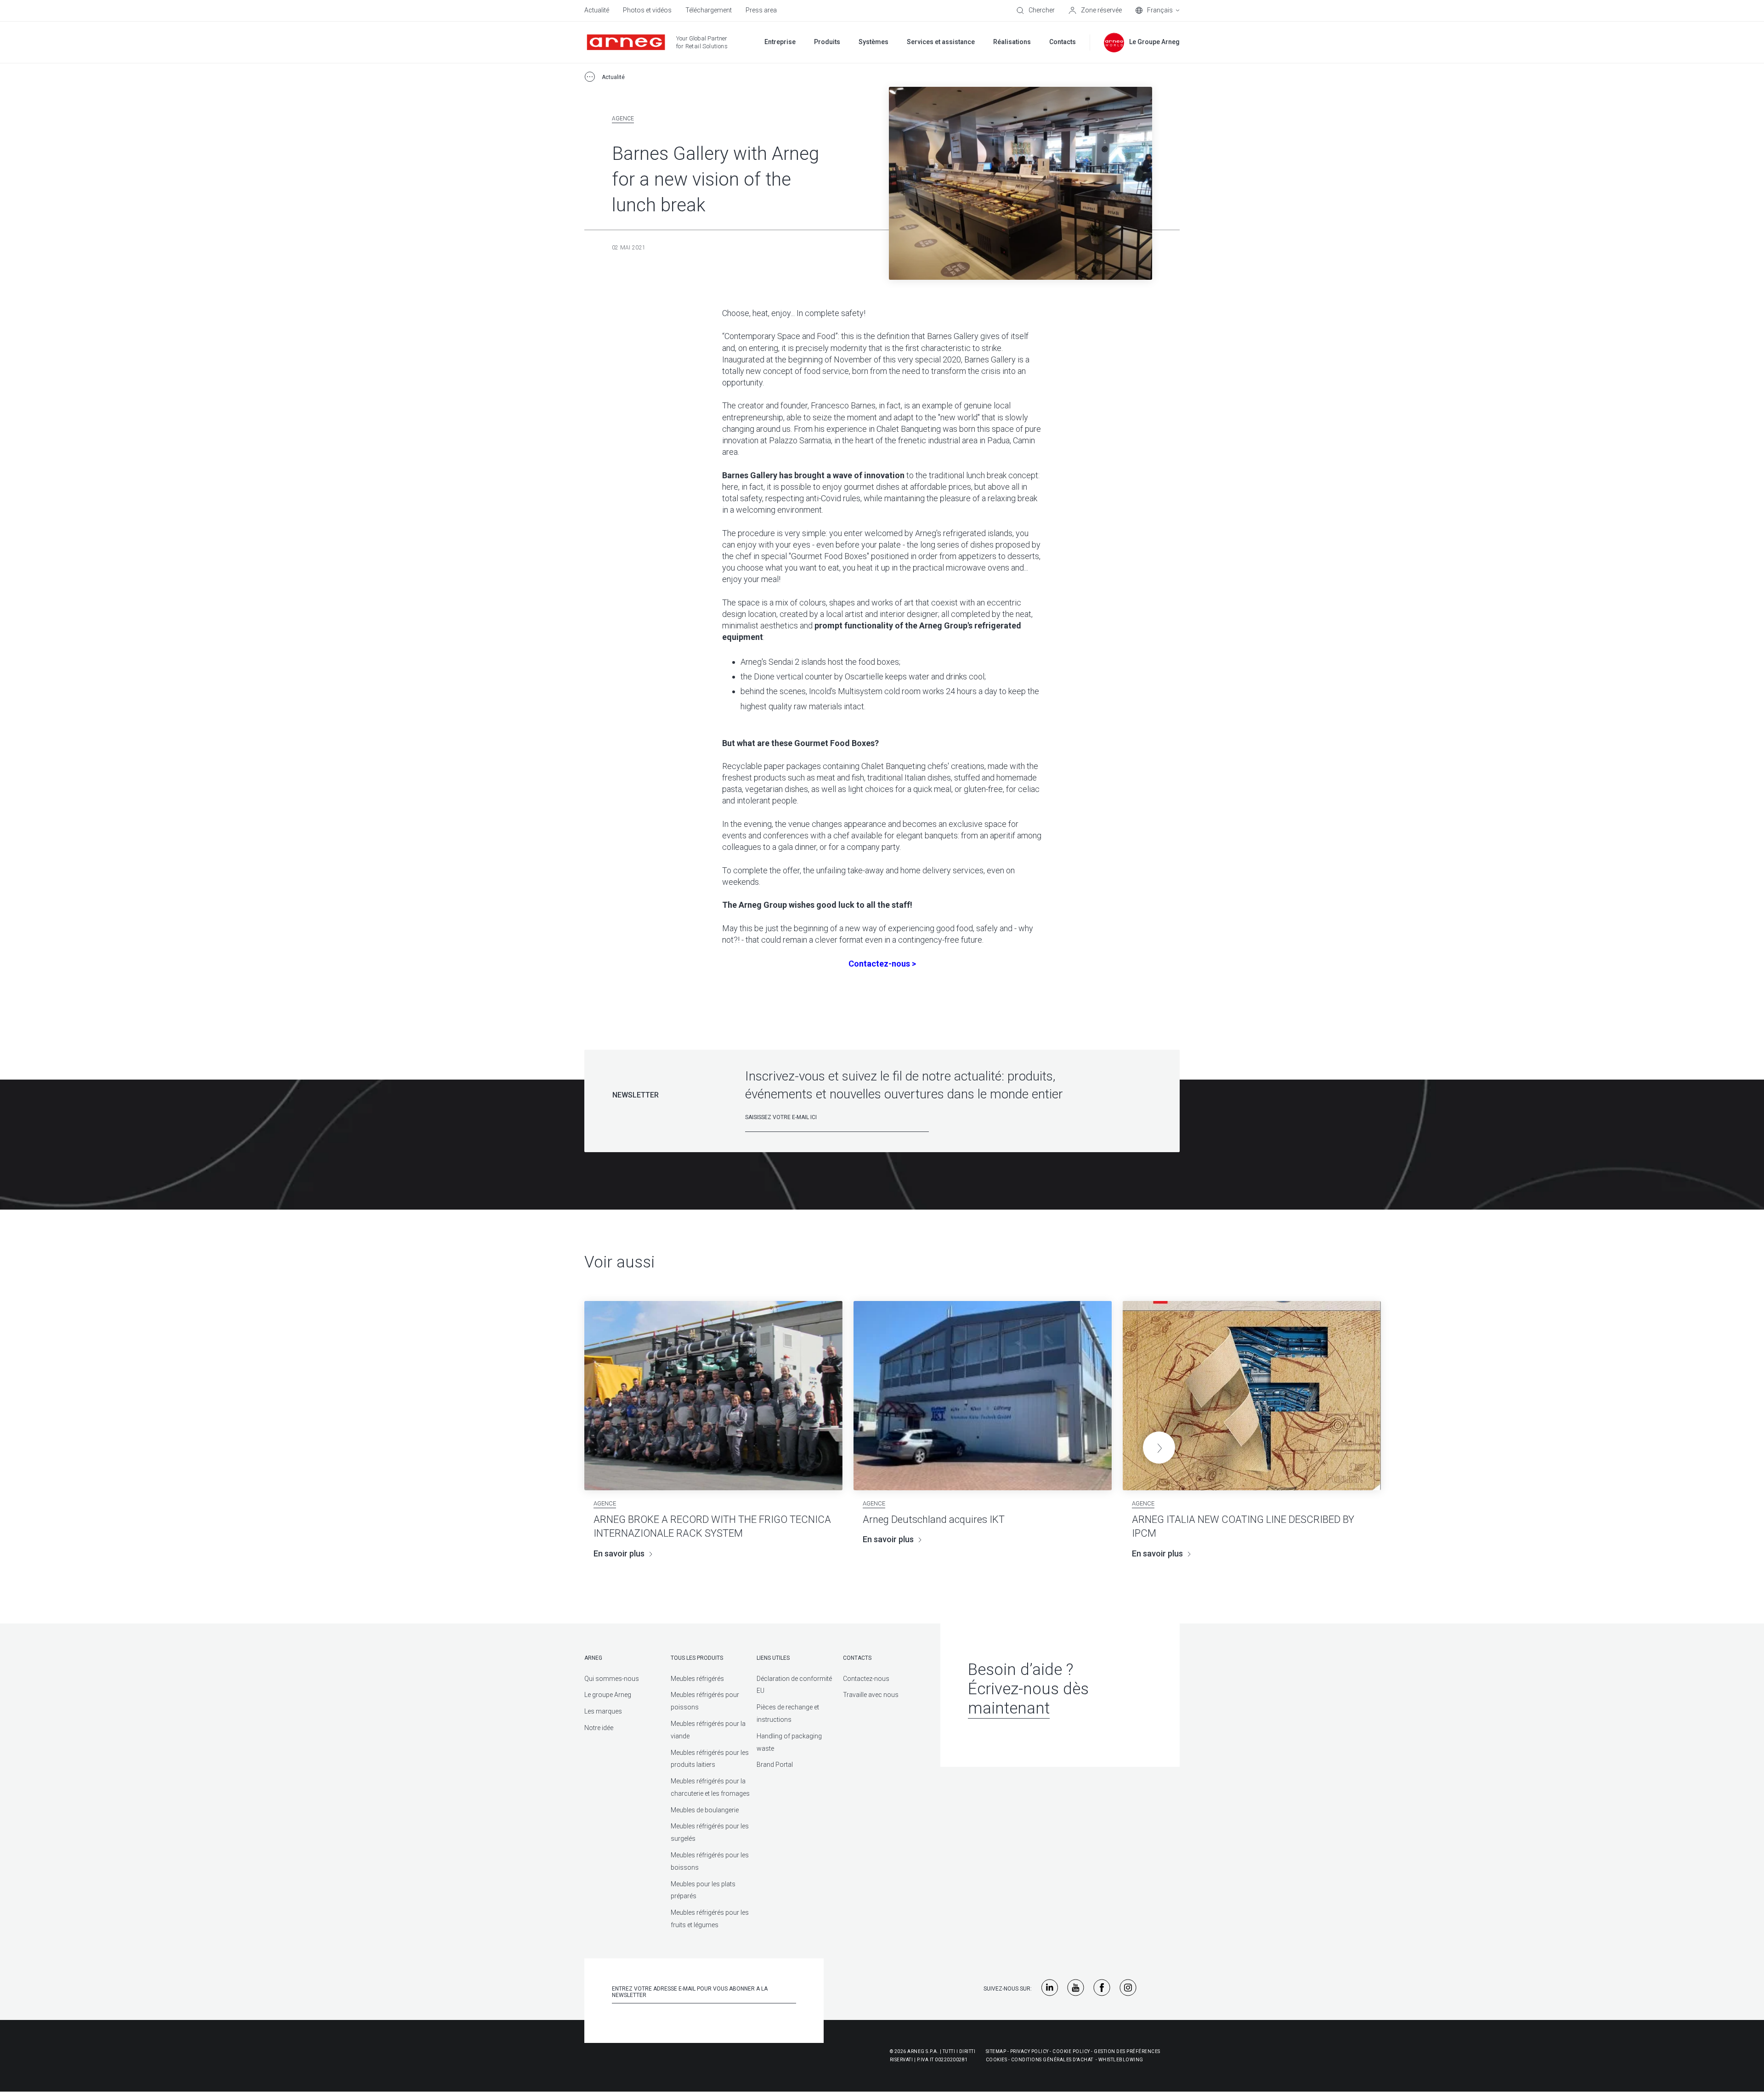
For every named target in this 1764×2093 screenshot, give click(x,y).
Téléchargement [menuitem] (709, 10)
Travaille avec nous (871, 1695)
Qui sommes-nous (612, 1679)
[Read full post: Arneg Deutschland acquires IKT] (983, 1396)
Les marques (603, 1711)
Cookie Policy (1071, 2051)
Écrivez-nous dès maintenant (1028, 1699)
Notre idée (599, 1728)
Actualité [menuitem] (597, 10)
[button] (1159, 1448)
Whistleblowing (1121, 2060)
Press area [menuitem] (761, 10)
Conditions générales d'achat (1052, 2060)
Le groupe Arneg (608, 1695)
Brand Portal (775, 1765)
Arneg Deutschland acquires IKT (934, 1519)
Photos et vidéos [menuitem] (647, 10)
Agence (623, 119)
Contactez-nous (866, 1679)
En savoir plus (619, 1553)
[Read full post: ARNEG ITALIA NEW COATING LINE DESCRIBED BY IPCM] (1252, 1396)
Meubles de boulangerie (705, 1810)
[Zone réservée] (1095, 11)
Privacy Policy (1029, 2051)
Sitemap (996, 2051)
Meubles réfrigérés (697, 1679)
